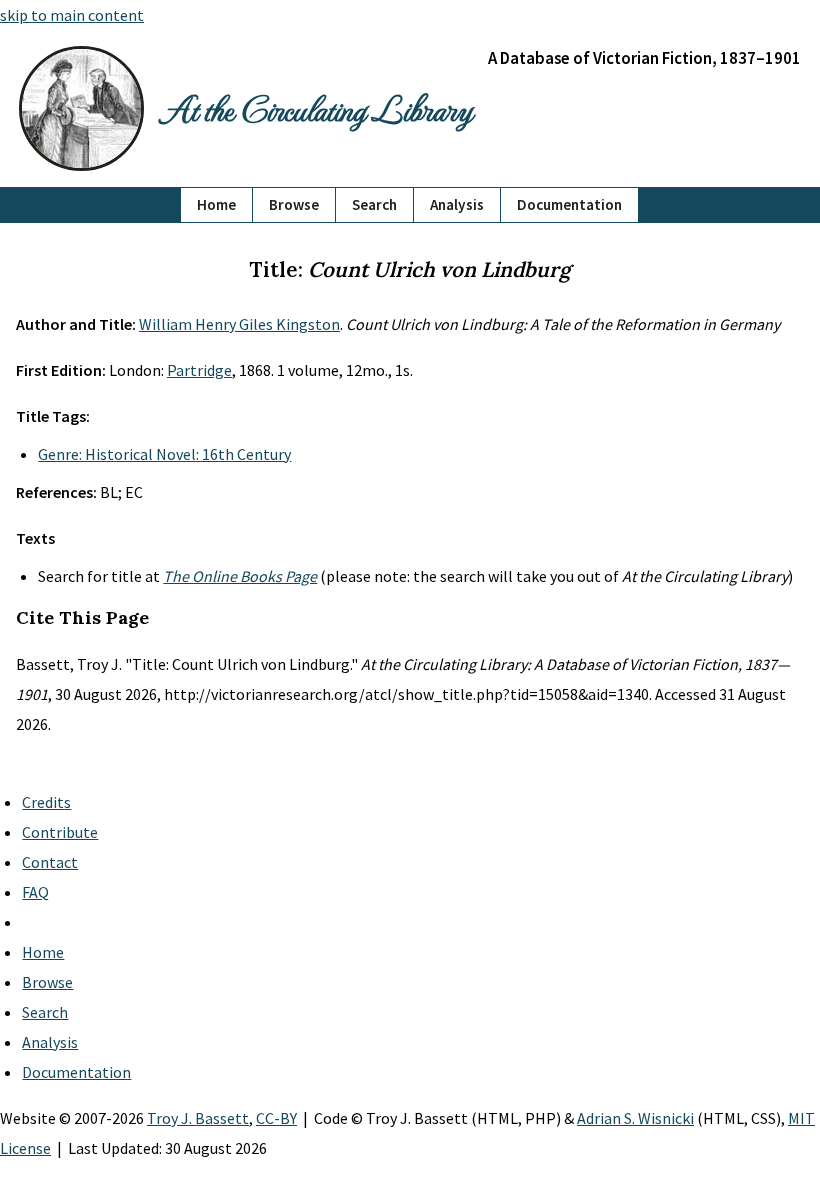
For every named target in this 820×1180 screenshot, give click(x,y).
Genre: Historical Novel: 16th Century (164, 454)
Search (374, 204)
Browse (294, 204)
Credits (46, 802)
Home (216, 204)
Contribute (60, 832)
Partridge (199, 370)
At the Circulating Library (316, 108)
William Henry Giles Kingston (239, 324)
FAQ (35, 892)
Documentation (569, 204)
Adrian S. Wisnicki (635, 1118)
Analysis (457, 204)
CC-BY (276, 1118)
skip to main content (72, 15)
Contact (50, 862)
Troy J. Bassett (198, 1118)
